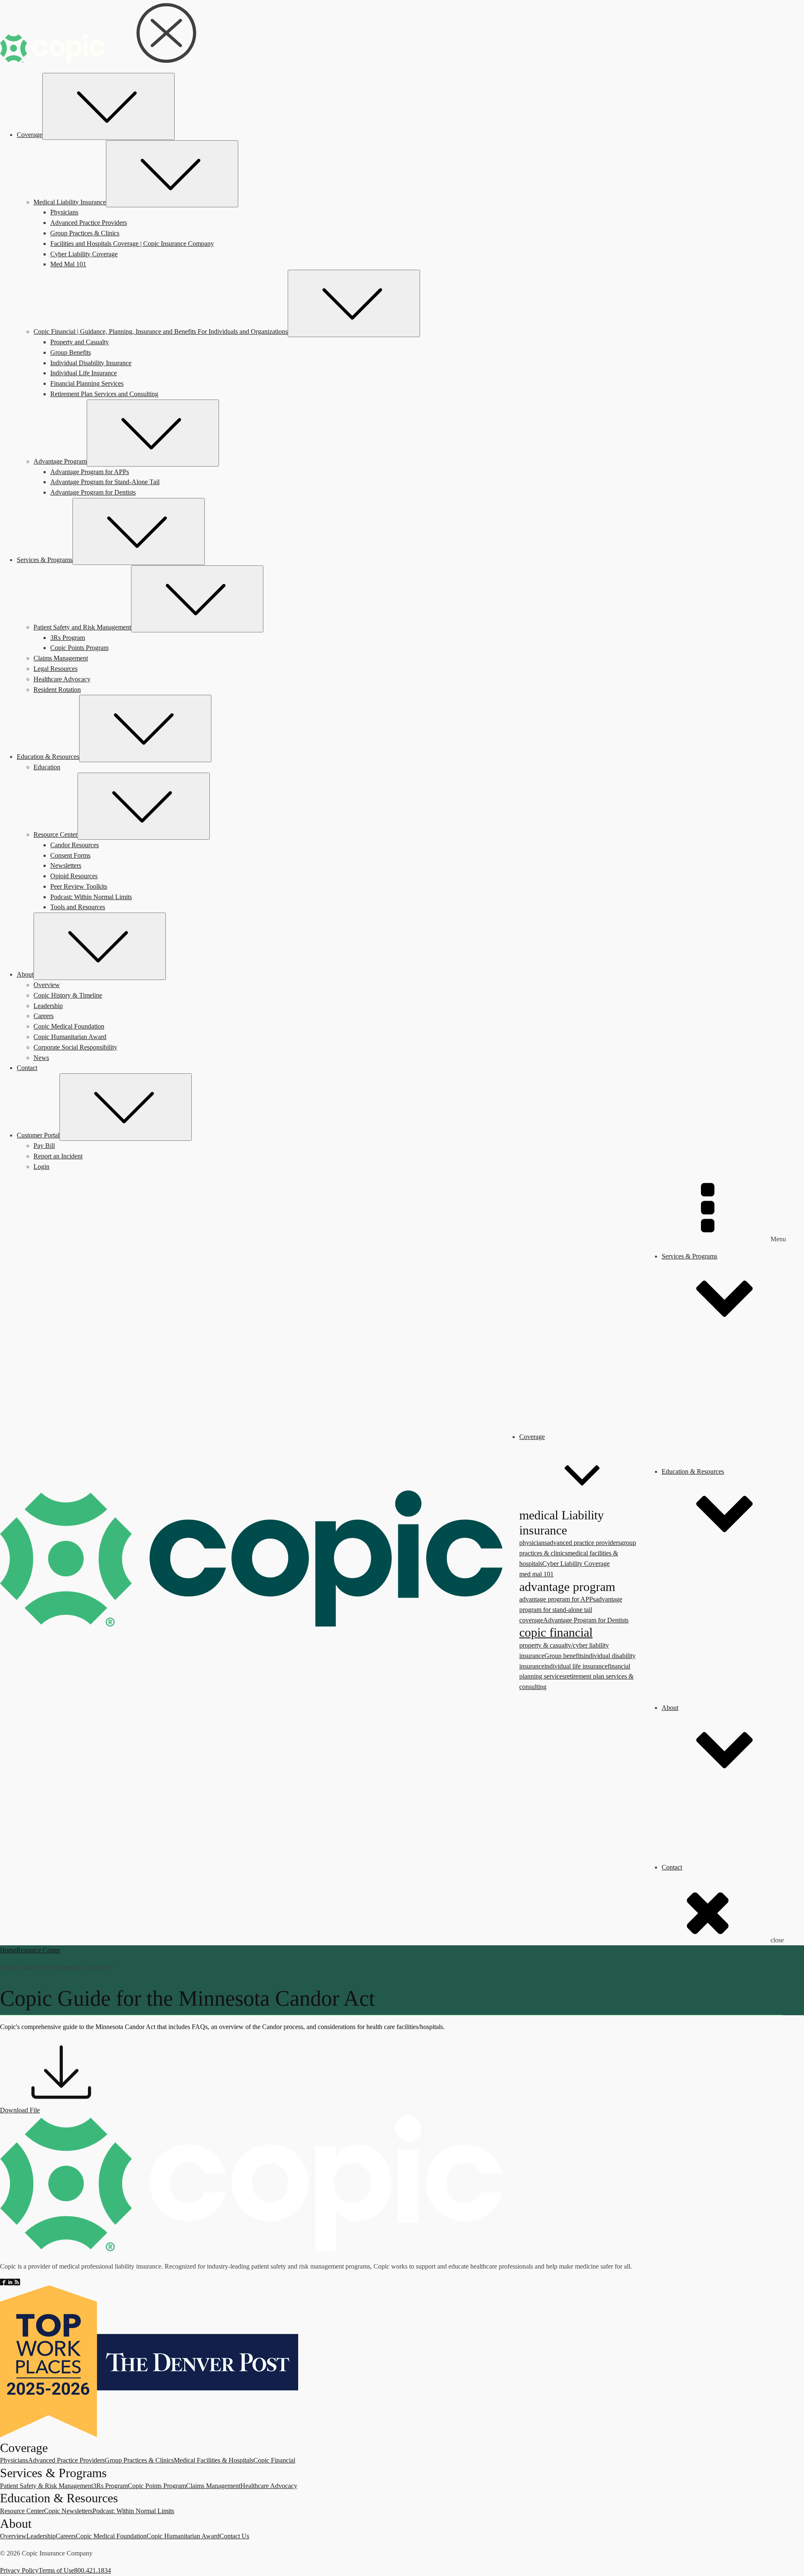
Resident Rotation (702, 1461)
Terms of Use (56, 2570)
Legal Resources (700, 1440)
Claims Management (706, 1430)
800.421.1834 (93, 2570)
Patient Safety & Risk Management (46, 2486)
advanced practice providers (584, 1543)
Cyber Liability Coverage (576, 1564)
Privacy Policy (19, 2570)
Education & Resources (693, 1471)
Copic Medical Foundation (714, 1826)
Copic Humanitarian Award (715, 1836)
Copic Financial (274, 2460)
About (670, 1708)
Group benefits (564, 1656)
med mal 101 (536, 1574)
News (686, 1857)
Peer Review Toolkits (724, 1687)
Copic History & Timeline (713, 1794)
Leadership (693, 1805)
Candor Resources (719, 1635)
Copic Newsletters (68, 2511)
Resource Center (700, 1559)
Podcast (705, 1676)
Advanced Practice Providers (66, 2460)
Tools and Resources (723, 1697)
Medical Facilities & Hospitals (214, 2460)
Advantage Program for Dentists (586, 1620)
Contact (672, 1867)
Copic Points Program (724, 1420)
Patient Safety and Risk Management (727, 1333)
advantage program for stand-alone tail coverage (571, 1610)
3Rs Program (713, 1409)
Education (692, 1548)
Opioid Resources (719, 1666)
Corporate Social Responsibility (720, 1846)
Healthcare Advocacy (707, 1451)
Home (8, 1950)
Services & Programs (689, 1256)
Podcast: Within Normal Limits (133, 2511)
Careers (688, 1815)
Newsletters (711, 1656)
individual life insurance (576, 1666)
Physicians (14, 2460)
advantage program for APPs (557, 1599)
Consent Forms (715, 1645)
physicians (533, 1543)
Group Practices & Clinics (139, 2460)
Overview (692, 1784)
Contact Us (234, 2536)
